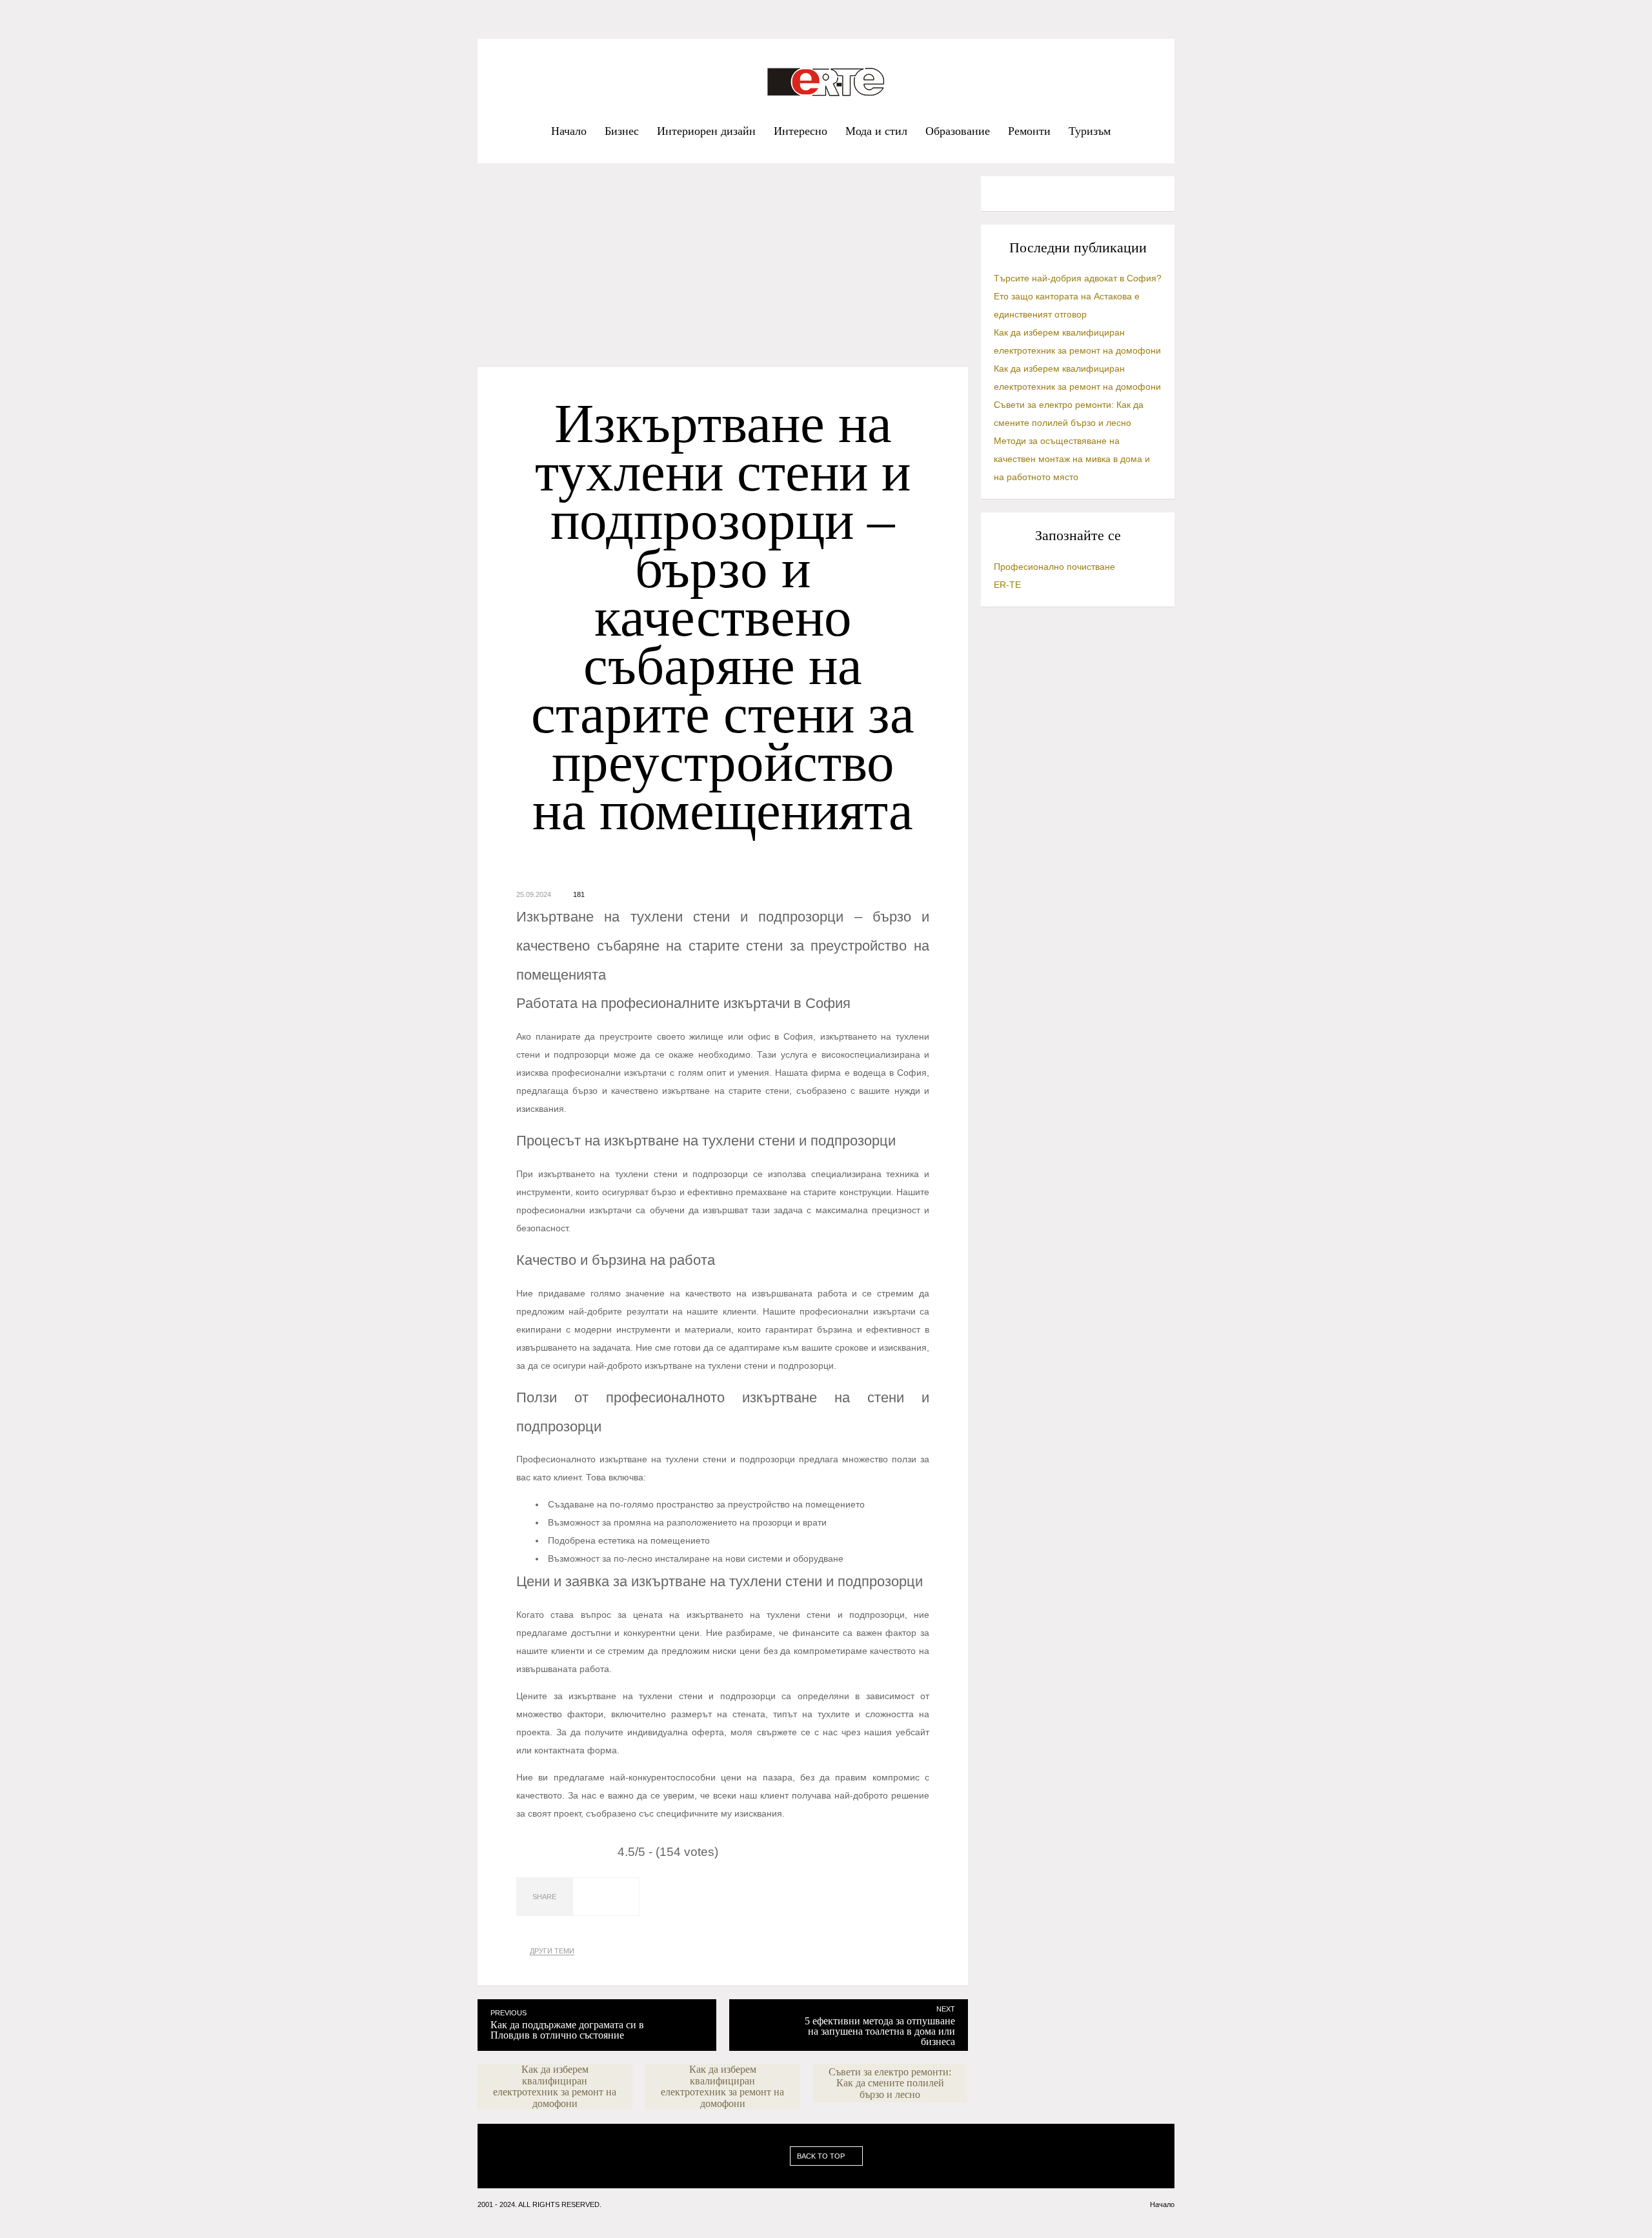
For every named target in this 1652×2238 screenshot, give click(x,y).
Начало (569, 131)
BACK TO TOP (822, 2156)
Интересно (801, 131)
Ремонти (1029, 131)
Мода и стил (876, 131)
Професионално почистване (1054, 567)
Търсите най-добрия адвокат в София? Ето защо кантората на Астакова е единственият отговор (1078, 296)
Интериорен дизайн (706, 131)
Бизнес (622, 131)
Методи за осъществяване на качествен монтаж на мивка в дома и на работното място (1072, 459)
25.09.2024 (534, 894)
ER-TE (1007, 585)
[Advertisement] (723, 272)
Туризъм (1090, 131)
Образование (958, 131)
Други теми (552, 1951)
